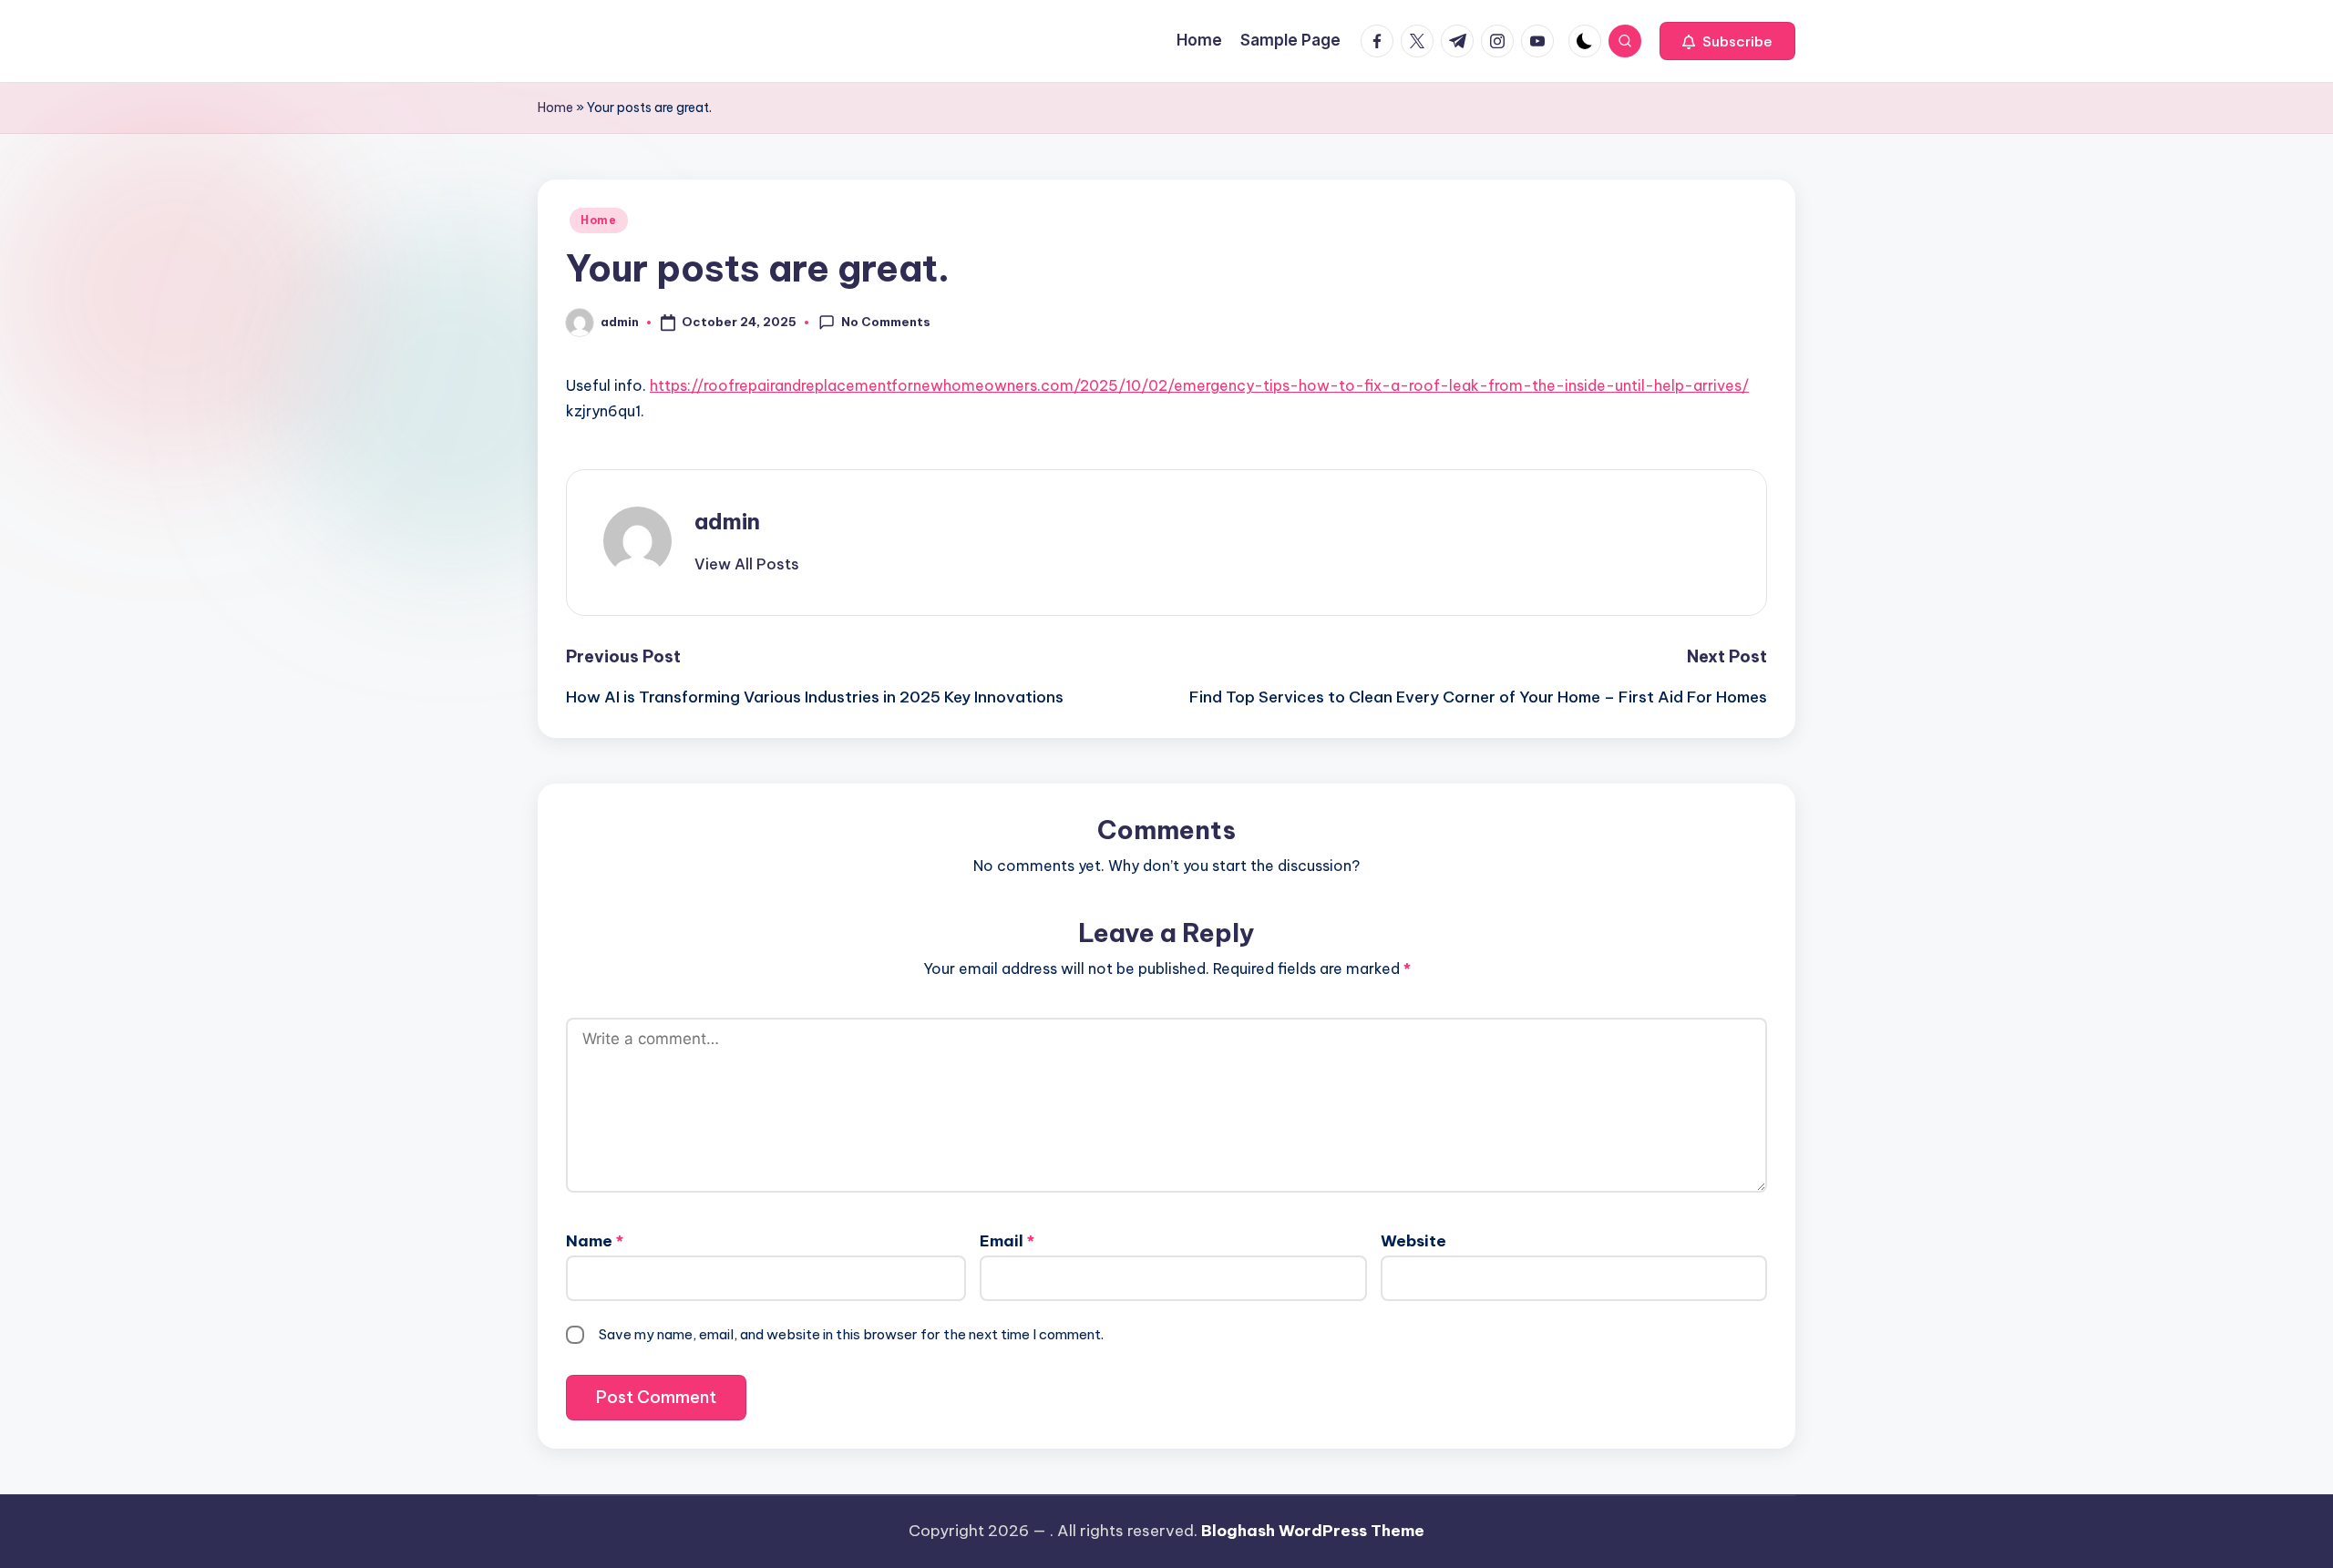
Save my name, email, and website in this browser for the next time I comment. (851, 1334)
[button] (1727, 41)
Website (1413, 1241)
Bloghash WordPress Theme (1313, 1531)
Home (555, 108)
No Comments (886, 322)
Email (1007, 1241)
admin (727, 521)
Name (595, 1241)
